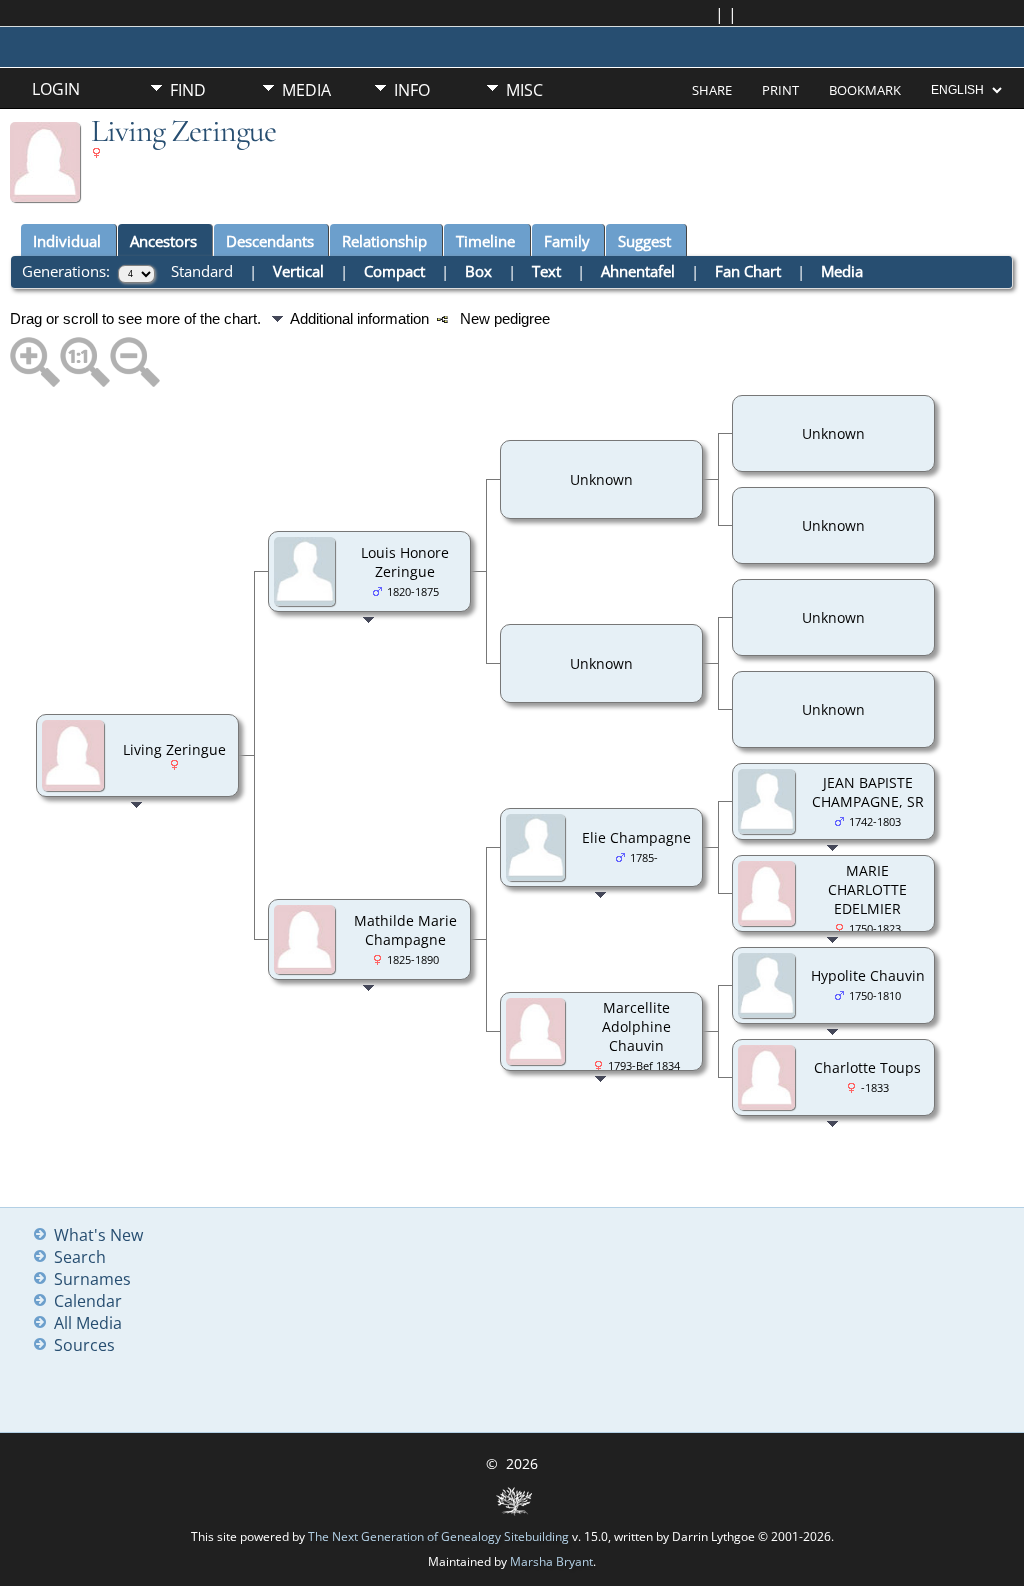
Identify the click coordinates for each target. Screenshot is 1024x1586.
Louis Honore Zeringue (405, 562)
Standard (202, 271)
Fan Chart (748, 271)
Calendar (88, 1301)
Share (712, 90)
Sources (84, 1345)
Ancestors (163, 241)
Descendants (270, 241)
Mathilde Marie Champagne (405, 930)
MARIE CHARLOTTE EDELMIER (867, 889)
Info (412, 90)
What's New (98, 1235)
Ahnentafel (638, 271)
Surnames (92, 1279)
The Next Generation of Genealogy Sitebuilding (438, 1536)
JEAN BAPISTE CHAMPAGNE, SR (868, 792)
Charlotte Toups (867, 1067)
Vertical (298, 271)
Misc (524, 90)
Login (56, 89)
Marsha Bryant (551, 1561)
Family (567, 241)
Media (306, 90)
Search (80, 1257)
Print (780, 90)
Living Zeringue (174, 749)
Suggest (644, 241)
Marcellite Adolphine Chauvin (636, 1026)
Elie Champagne (636, 837)
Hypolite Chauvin (868, 975)
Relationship (384, 241)
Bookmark (865, 90)
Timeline (485, 241)
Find (188, 90)
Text (546, 271)
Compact (394, 271)
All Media (88, 1323)
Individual (67, 241)
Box (478, 271)
